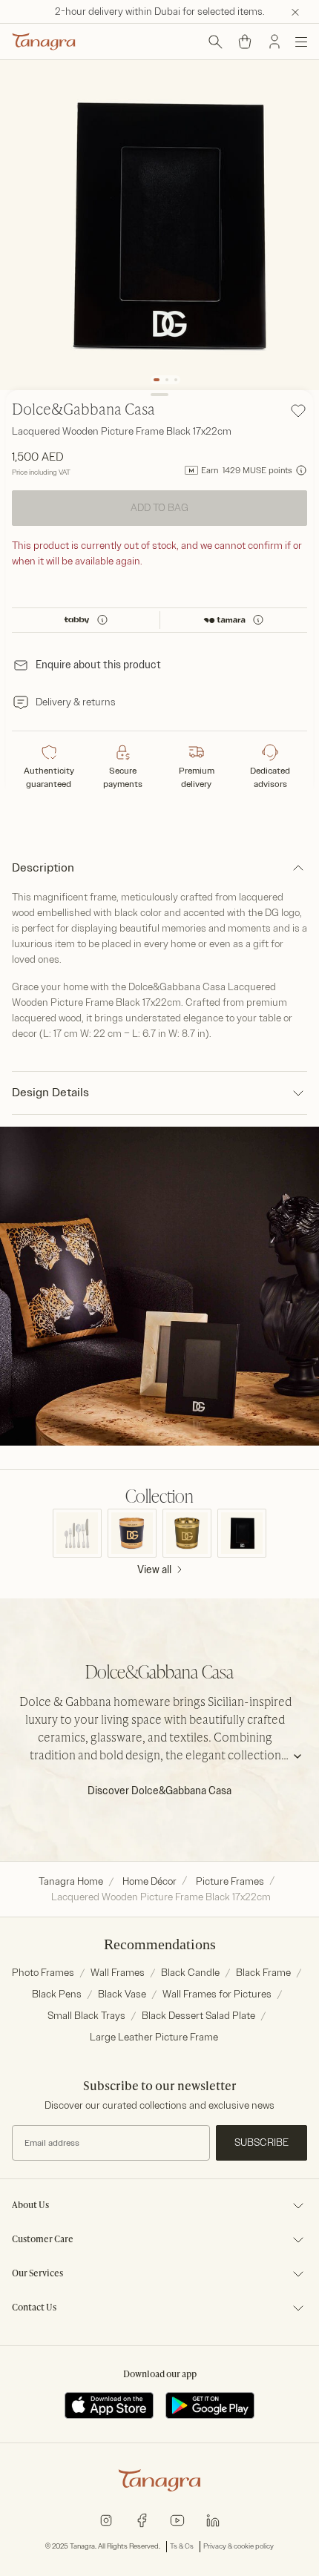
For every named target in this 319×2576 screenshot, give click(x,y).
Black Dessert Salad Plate (198, 2016)
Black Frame (263, 1973)
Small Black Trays (86, 2016)
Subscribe (262, 2142)
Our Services (37, 2274)
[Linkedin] (213, 2519)
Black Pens (57, 1994)
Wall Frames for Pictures (217, 1994)
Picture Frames (230, 1881)
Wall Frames (118, 1973)
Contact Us (34, 2308)
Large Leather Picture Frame (154, 2037)
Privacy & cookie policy (239, 2546)
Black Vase (122, 1994)
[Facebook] (142, 2519)
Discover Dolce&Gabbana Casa (159, 1791)
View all (154, 1570)
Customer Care (43, 2240)
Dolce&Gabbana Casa (83, 411)
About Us (30, 2206)
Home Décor (149, 1881)
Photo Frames (43, 1973)
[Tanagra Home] (44, 42)
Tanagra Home (71, 1881)
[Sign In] (274, 42)
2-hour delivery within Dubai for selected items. (160, 11)
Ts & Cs (182, 2546)
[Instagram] (106, 2519)
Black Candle (190, 1973)
